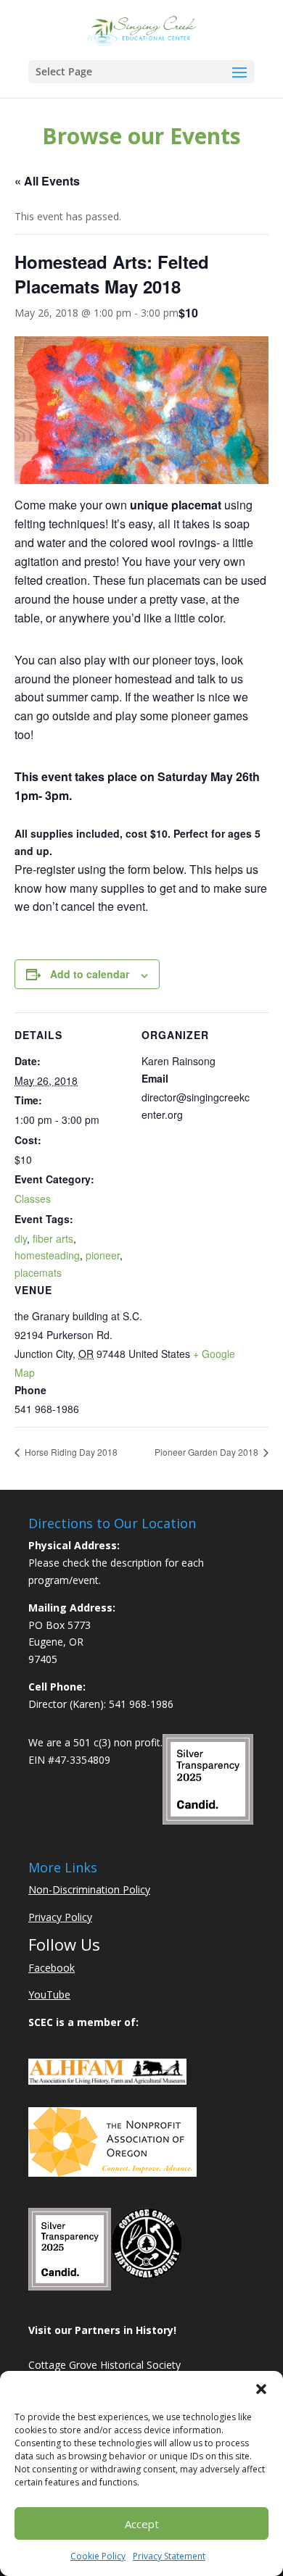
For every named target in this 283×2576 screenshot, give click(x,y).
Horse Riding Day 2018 (70, 1452)
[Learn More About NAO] (112, 2173)
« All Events (47, 181)
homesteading (47, 1255)
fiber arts (53, 1238)
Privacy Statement (169, 2556)
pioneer (103, 1255)
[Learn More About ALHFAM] (107, 2081)
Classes (33, 1199)
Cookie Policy (98, 2556)
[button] (261, 2389)
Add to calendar (90, 974)
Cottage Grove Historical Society (104, 2365)
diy (21, 1238)
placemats (38, 1272)
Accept (142, 2524)
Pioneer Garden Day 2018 (208, 1452)
